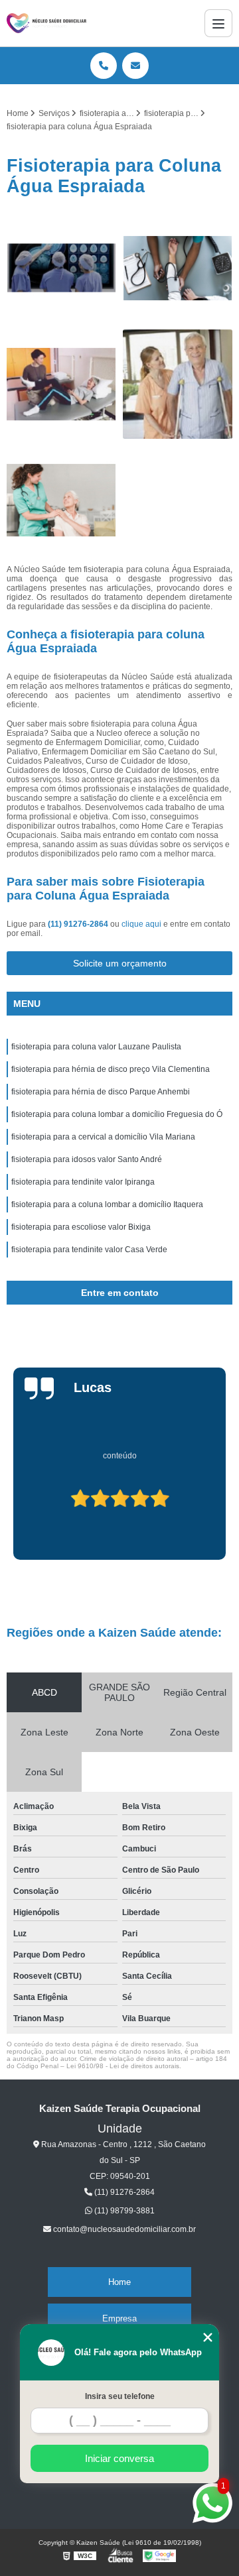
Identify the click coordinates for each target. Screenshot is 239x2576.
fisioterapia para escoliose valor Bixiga (81, 1227)
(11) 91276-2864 (79, 924)
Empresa (119, 2318)
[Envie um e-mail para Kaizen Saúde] (135, 66)
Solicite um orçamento (120, 963)
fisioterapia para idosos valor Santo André (87, 1159)
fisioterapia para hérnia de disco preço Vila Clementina (111, 1069)
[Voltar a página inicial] (46, 23)
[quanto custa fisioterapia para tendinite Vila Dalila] (178, 384)
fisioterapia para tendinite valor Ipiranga (83, 1182)
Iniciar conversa (119, 2458)
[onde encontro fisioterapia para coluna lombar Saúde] (61, 384)
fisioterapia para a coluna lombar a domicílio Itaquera (107, 1204)
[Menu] (218, 23)
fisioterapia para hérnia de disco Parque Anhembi (101, 1092)
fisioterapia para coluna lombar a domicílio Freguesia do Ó (117, 1114)
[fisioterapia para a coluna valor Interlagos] (61, 500)
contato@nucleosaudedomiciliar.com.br (123, 2229)
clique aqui (141, 924)
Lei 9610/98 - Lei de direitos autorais (123, 2066)
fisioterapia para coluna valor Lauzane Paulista (96, 1047)
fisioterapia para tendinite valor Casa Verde (89, 1250)
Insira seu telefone (120, 2396)
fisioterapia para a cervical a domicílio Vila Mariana (103, 1137)
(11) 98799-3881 (123, 2211)
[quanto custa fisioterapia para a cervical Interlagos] (178, 268)
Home (119, 2282)
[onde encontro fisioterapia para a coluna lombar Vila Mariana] (61, 268)
